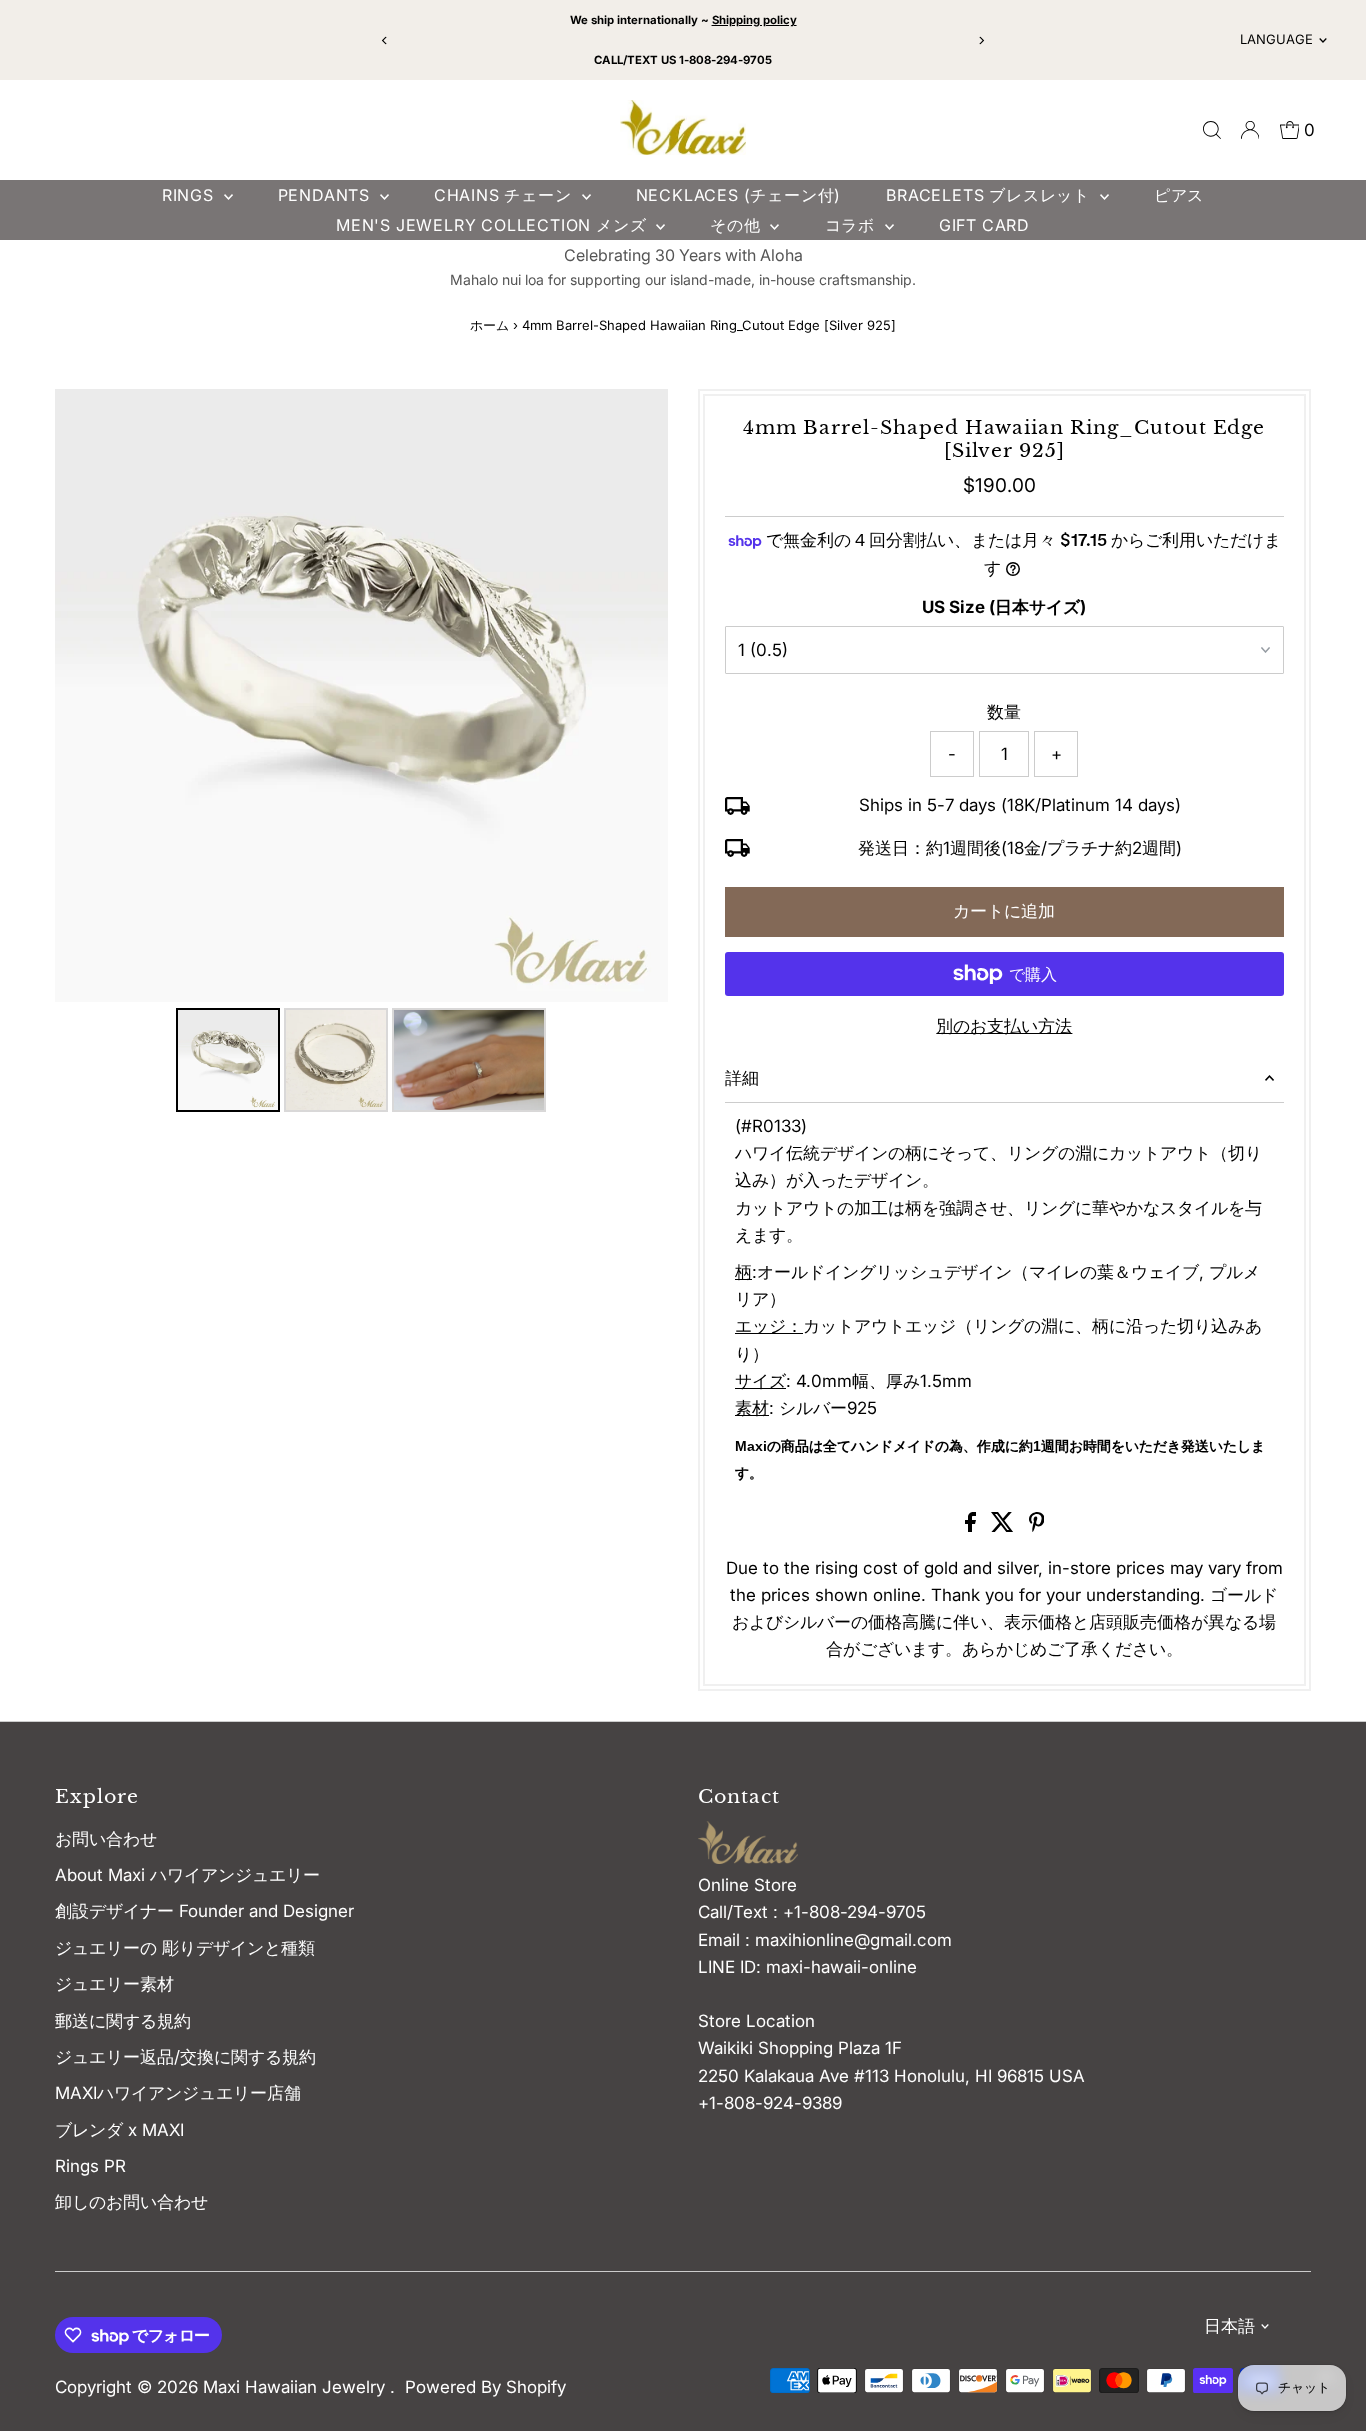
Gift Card (984, 225)
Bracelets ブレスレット (990, 195)
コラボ (852, 225)
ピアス (1179, 195)
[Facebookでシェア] (973, 1526)
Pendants (326, 195)
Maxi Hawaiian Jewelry (296, 2387)
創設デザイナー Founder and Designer (204, 1911)
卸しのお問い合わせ (131, 2202)
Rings (190, 195)
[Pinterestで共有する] (1037, 1526)
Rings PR (90, 2166)
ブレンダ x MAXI (119, 2130)
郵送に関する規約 (123, 2021)
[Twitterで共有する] (1005, 1526)
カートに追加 (1004, 911)
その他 (737, 225)
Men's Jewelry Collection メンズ (493, 225)
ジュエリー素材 (114, 1984)
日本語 (1229, 2326)
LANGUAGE (1276, 39)
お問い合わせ (106, 1839)
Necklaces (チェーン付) (739, 195)
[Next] (980, 40)
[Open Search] (1212, 130)
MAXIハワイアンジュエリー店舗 (178, 2093)
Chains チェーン (505, 195)
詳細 (742, 1078)
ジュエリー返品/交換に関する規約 (185, 2057)
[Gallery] (361, 753)
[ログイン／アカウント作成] (1250, 130)
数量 (1004, 712)
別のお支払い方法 (1004, 1026)
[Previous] (385, 40)
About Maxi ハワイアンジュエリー (187, 1875)
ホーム (489, 325)
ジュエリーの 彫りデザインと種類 (193, 1948)
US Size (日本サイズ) (1004, 607)
